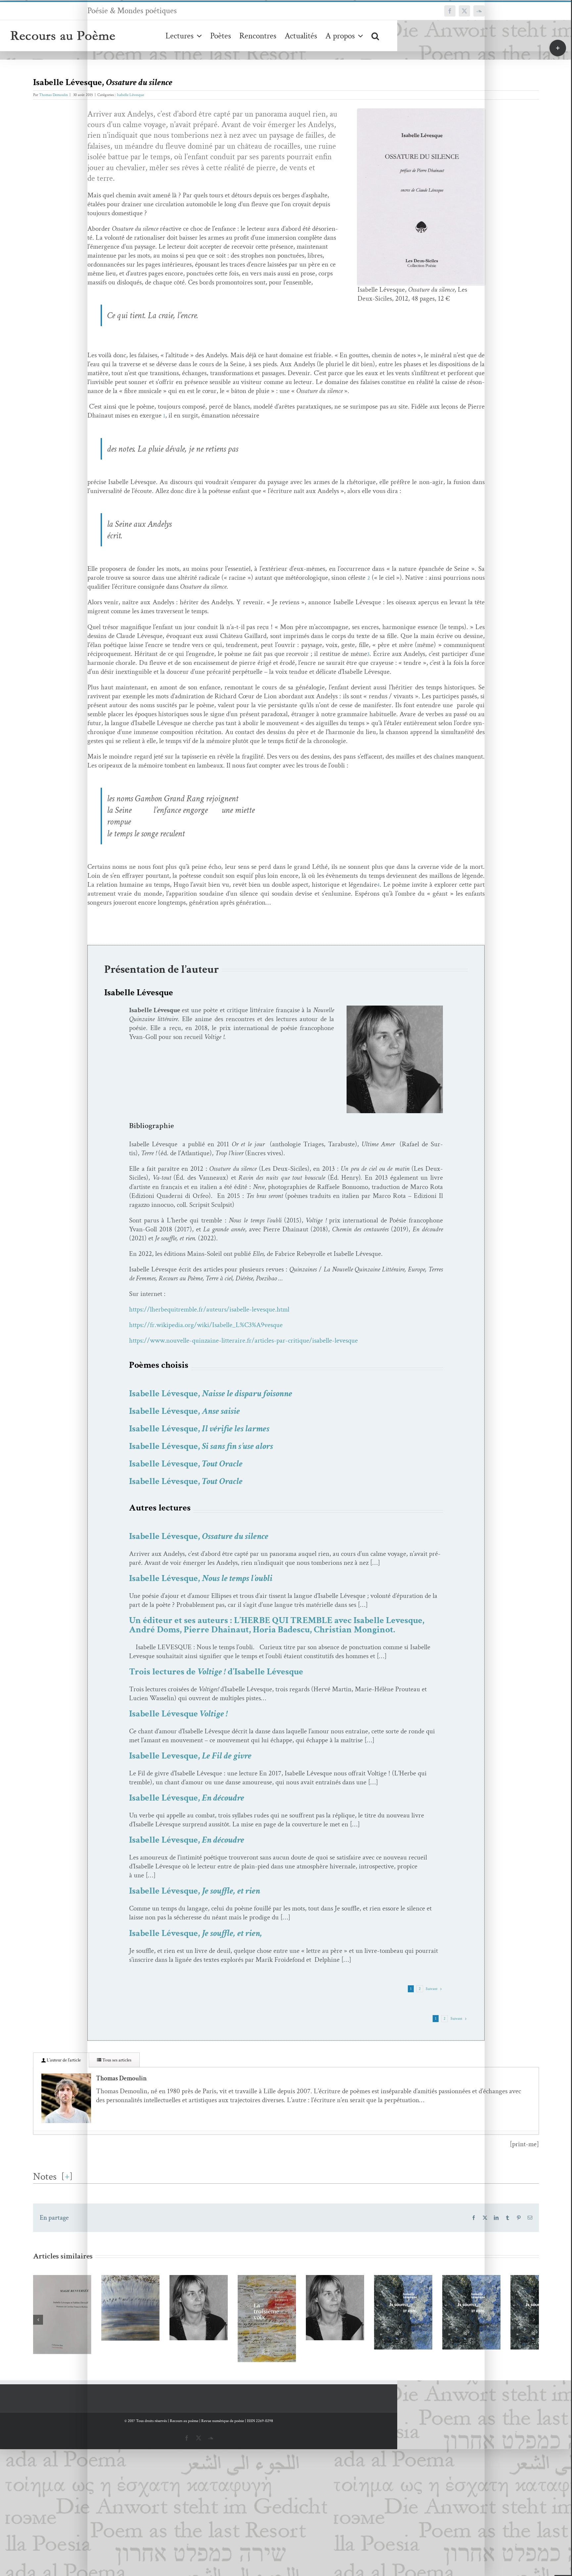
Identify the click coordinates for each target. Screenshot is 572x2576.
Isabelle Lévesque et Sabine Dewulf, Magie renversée (70, 2326)
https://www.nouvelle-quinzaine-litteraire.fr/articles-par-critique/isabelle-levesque (243, 1340)
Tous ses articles (116, 2060)
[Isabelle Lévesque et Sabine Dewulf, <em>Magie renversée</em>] (80, 2338)
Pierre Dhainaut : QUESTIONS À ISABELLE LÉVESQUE (482, 2310)
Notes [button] (45, 2177)
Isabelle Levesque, (190, 1756)
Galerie (89, 2326)
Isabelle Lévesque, (211, 1393)
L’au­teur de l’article (63, 2060)
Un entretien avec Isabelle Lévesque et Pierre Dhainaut (380, 2332)
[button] (375, 36)
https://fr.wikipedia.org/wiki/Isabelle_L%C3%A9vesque (206, 1325)
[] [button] (67, 2176)
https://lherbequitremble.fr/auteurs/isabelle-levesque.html (209, 1309)
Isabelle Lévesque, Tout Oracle (276, 2320)
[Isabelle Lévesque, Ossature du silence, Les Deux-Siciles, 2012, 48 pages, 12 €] (421, 112)
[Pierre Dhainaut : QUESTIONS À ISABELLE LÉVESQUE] (492, 2327)
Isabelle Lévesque (130, 95)
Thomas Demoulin (53, 95)
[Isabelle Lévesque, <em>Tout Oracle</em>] (286, 2327)
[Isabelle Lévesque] (395, 1009)
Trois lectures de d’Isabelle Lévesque (216, 1672)
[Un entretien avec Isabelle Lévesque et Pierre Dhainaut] (389, 2345)
